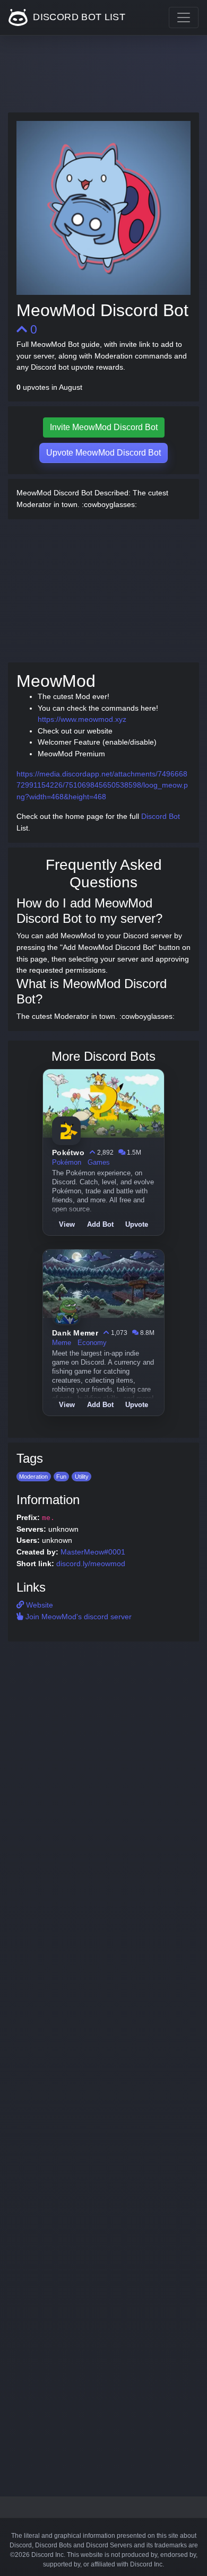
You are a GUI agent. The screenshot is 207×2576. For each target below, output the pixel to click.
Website (38, 1605)
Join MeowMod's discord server (77, 1617)
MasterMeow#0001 (93, 1552)
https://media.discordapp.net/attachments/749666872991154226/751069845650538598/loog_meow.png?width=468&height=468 (102, 785)
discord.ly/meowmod (91, 1564)
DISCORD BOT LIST (78, 17)
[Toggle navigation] (184, 18)
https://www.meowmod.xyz (82, 719)
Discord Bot (161, 816)
